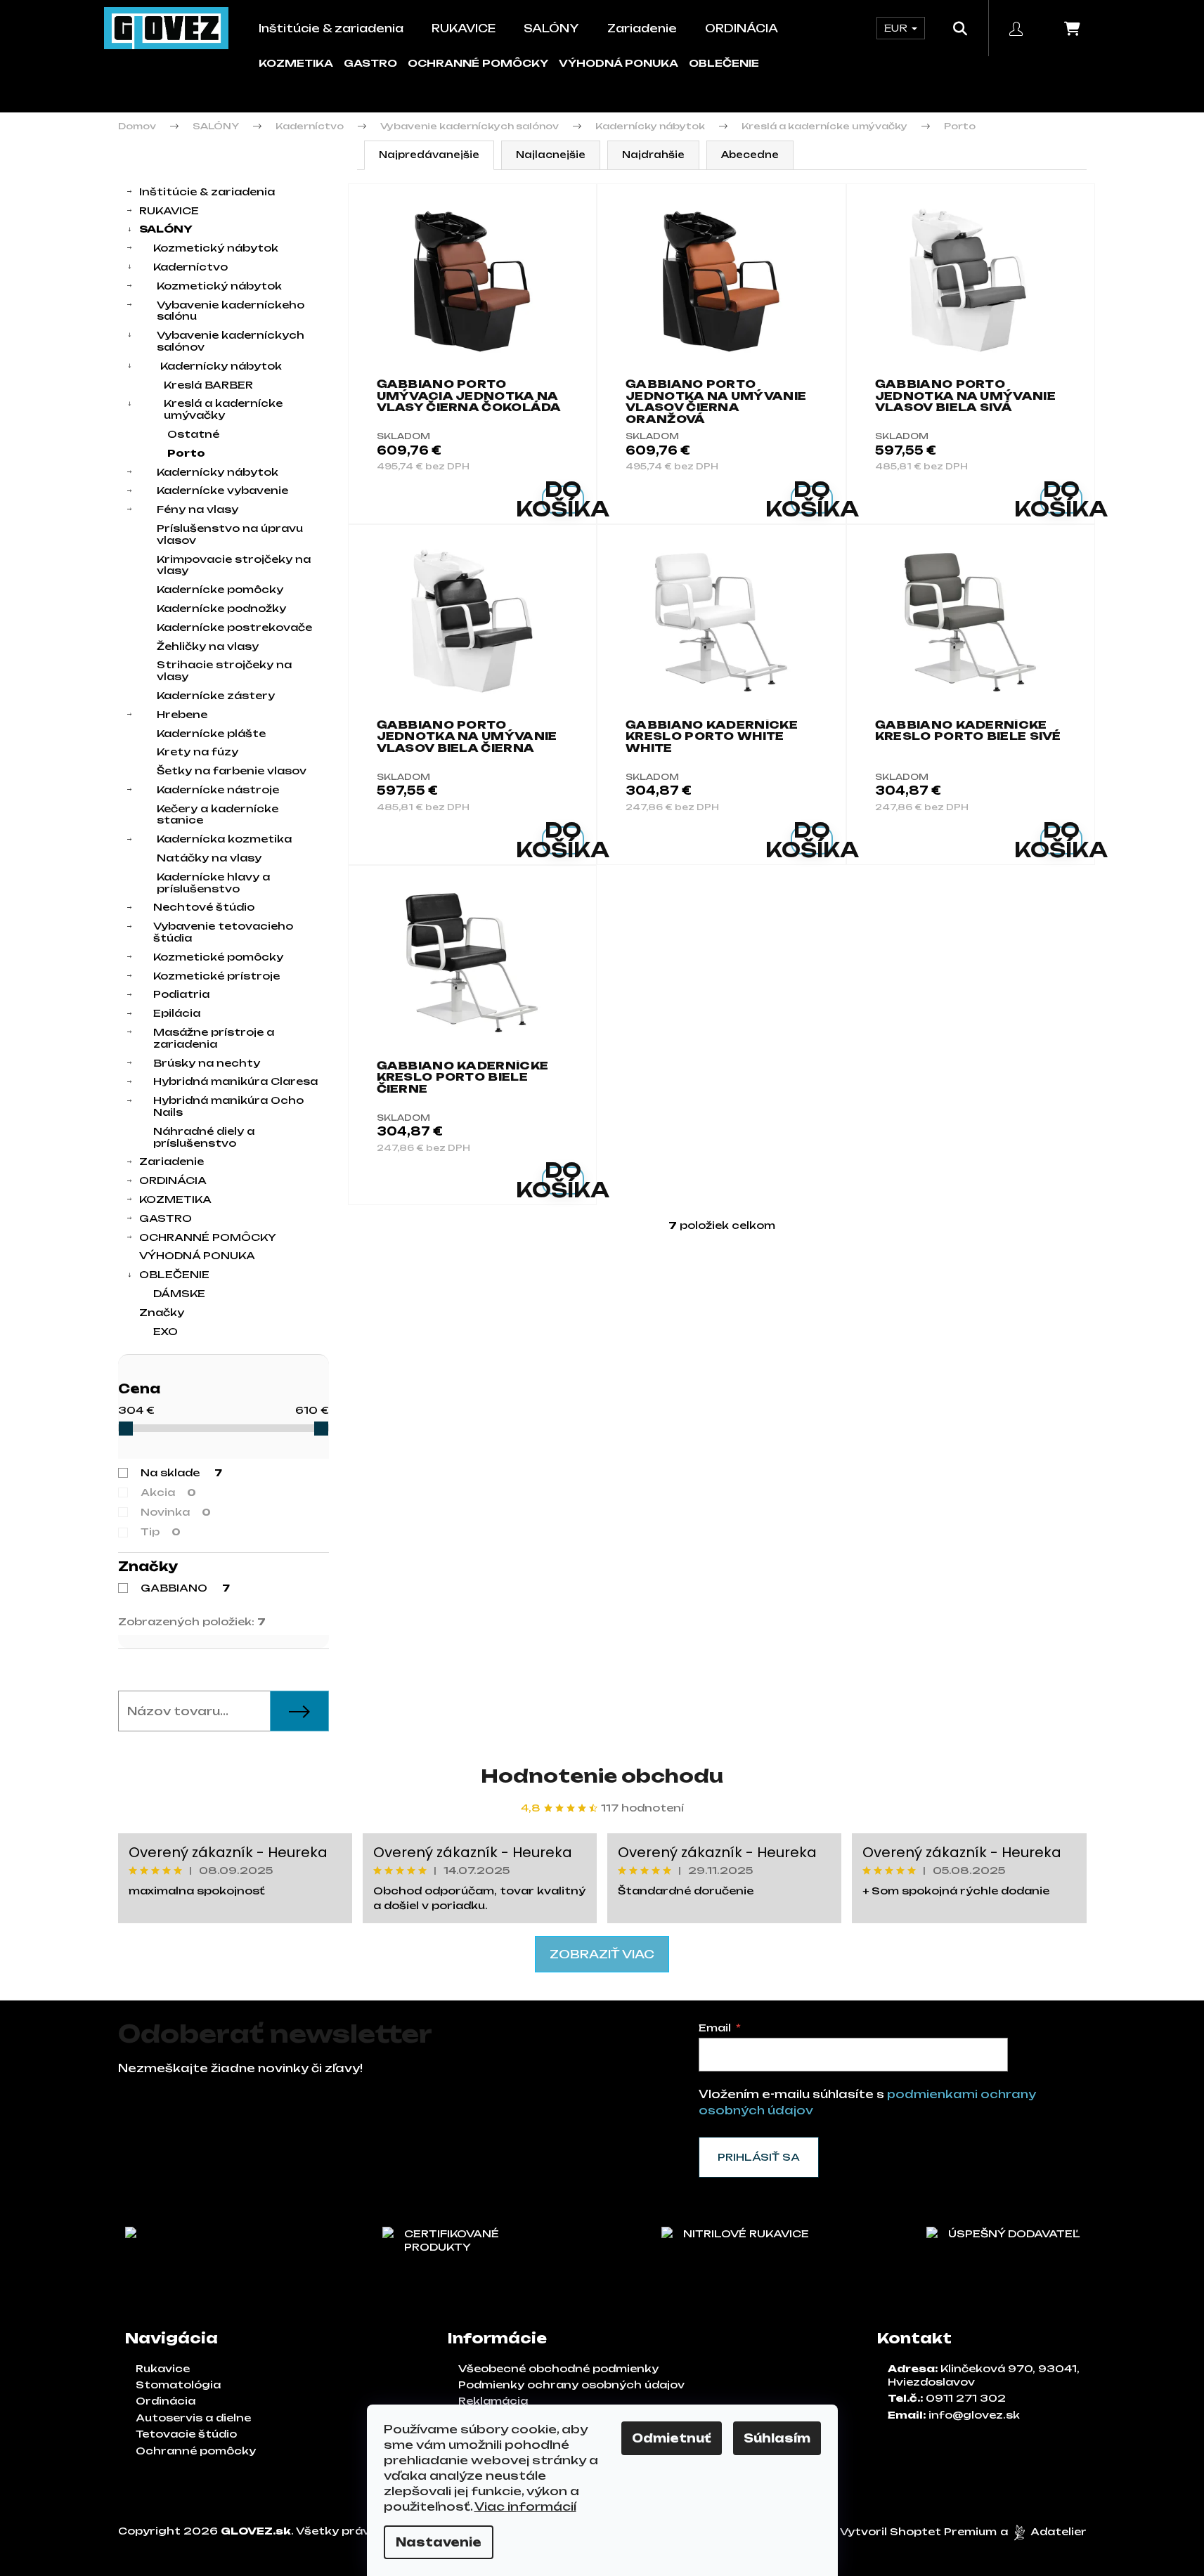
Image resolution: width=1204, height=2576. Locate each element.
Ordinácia (166, 2401)
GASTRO (370, 63)
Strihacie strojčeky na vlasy (224, 670)
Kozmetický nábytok (216, 248)
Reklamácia (493, 2401)
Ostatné (193, 434)
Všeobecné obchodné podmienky (558, 2368)
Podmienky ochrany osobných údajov (571, 2385)
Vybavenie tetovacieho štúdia (223, 932)
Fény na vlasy (198, 509)
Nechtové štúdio (204, 907)
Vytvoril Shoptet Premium (918, 2531)
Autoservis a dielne (193, 2418)
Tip (161, 1531)
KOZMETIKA (296, 63)
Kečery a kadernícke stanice (218, 814)
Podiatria (181, 994)
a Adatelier (1043, 2531)
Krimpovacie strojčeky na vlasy (234, 565)
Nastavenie (439, 2542)
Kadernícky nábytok (221, 366)
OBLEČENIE (724, 63)
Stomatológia (178, 2385)
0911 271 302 (966, 2398)
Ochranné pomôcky (196, 2451)
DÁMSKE (179, 1293)
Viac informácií (525, 2506)
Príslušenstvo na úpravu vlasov (230, 534)
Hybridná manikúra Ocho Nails (228, 1106)
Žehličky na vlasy (208, 646)
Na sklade (181, 1472)
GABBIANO (185, 1588)
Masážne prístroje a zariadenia (214, 1038)
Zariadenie (171, 1161)
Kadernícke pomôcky (220, 589)
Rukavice (163, 2368)
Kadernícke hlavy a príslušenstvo (213, 883)
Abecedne (750, 155)
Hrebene (182, 714)
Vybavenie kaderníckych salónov (231, 341)
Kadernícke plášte (211, 733)
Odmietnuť (672, 2438)
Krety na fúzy (198, 752)
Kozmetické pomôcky (218, 957)
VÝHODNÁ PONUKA (619, 63)
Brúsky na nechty (207, 1063)
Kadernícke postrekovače (234, 627)
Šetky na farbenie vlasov (232, 770)
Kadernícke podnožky (221, 608)
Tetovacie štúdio (186, 2434)
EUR (897, 28)
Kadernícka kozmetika (224, 839)
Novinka (176, 1512)
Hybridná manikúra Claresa (235, 1081)
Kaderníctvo (190, 267)
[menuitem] (331, 28)
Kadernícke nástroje (218, 789)
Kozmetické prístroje (216, 976)
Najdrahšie (653, 155)
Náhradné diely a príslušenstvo (204, 1137)
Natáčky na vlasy (209, 858)
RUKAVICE (169, 210)
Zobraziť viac (602, 1954)
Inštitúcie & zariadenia (207, 191)
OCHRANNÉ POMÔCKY (478, 63)
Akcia (168, 1492)
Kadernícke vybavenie (222, 490)
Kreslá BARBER (208, 385)
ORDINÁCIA (173, 1180)
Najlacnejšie (551, 155)
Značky (162, 1312)
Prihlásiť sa (759, 2157)
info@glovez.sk (974, 2415)
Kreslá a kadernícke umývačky (223, 409)
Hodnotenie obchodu (602, 1776)
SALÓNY (166, 229)
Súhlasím (777, 2438)
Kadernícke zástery (216, 695)
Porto (186, 453)
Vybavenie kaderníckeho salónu (231, 311)
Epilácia (177, 1013)
